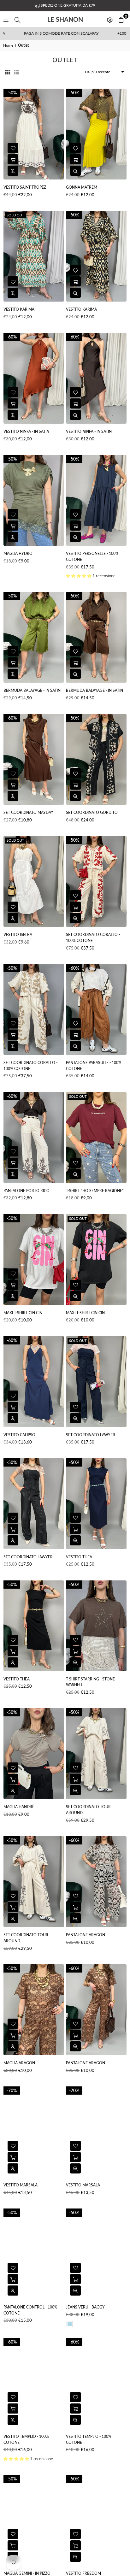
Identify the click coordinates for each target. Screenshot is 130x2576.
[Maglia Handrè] (34, 1754)
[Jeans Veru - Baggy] (96, 2254)
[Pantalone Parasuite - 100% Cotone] (96, 1009)
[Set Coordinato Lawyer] (96, 1382)
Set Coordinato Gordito (92, 812)
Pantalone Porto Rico (27, 1191)
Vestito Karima (19, 309)
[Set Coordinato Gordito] (96, 759)
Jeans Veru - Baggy (85, 2307)
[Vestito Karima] (34, 256)
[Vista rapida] (13, 171)
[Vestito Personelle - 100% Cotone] (96, 500)
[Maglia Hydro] (34, 500)
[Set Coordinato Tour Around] (96, 1754)
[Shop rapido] (75, 2279)
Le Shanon (75, 19)
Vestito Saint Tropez (25, 187)
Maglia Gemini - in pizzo (27, 2573)
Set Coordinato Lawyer (91, 1435)
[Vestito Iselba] (34, 881)
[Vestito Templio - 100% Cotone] (34, 2383)
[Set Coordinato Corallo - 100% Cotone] (96, 881)
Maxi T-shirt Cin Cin (23, 1313)
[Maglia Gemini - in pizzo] (34, 2520)
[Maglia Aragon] (34, 2010)
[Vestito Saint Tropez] (34, 134)
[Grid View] (8, 72)
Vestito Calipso (19, 1435)
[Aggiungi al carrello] (13, 159)
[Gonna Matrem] (96, 134)
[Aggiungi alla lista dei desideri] (13, 148)
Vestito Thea (79, 1557)
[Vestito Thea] (96, 1504)
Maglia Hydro (18, 553)
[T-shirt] (96, 1138)
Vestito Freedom (83, 2573)
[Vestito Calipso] (34, 1382)
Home (8, 45)
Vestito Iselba (18, 935)
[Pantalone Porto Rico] (34, 1138)
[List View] (16, 72)
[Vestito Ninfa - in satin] (34, 378)
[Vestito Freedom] (96, 2520)
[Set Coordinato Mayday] (34, 759)
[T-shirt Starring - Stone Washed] (96, 1626)
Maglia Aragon (19, 2063)
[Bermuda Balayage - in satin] (34, 637)
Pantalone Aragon (86, 1935)
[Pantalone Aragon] (96, 1882)
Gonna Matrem (82, 187)
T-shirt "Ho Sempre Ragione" (95, 1191)
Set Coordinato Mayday (28, 812)
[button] (121, 19)
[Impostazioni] (110, 19)
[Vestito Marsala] (34, 2132)
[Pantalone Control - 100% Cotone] (34, 2254)
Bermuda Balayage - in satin (32, 690)
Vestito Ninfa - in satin (26, 431)
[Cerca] (17, 19)
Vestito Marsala (21, 2185)
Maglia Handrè (19, 1807)
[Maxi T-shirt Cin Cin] (34, 1260)
